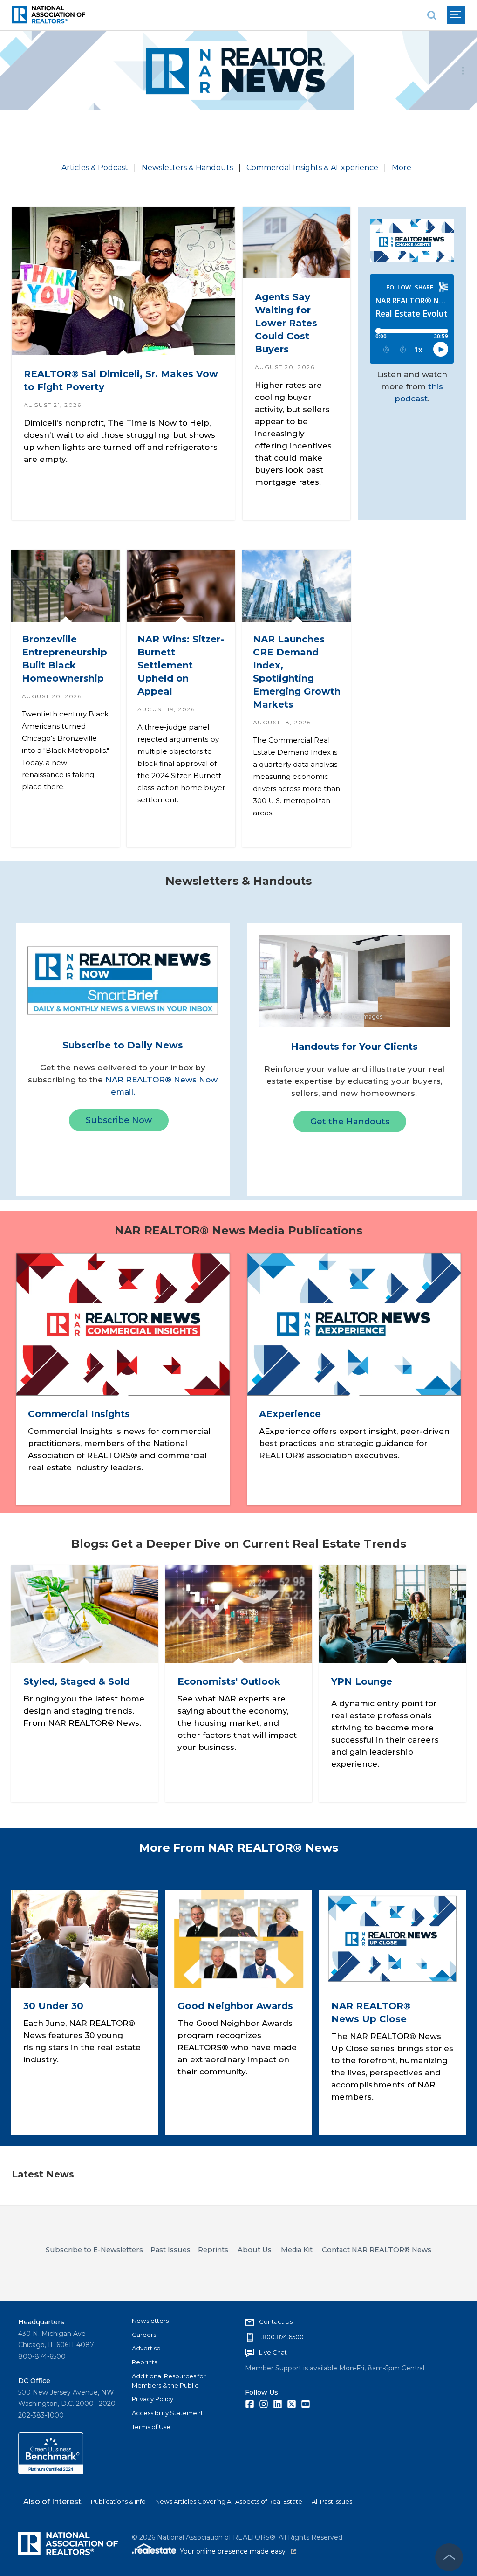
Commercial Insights (78, 1414)
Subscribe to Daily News (123, 1045)
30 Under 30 (53, 2006)
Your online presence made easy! (238, 2551)
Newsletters (150, 2321)
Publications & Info (118, 2501)
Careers (144, 2335)
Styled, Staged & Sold (77, 1682)
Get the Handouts (350, 1122)
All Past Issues (332, 2501)
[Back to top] (449, 2557)
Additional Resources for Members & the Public (169, 2381)
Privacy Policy (153, 2399)
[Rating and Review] (51, 2472)
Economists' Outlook (228, 1682)
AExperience (290, 1414)
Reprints (144, 2362)
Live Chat (273, 2352)
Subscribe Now (119, 1120)
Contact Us (276, 2321)
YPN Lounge (362, 1682)
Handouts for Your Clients (354, 1047)
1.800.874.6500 (281, 2337)
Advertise (146, 2348)
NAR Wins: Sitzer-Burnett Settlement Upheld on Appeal (180, 665)
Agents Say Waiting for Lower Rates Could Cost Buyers (286, 323)
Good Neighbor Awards (235, 2006)
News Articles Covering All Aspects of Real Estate (229, 2501)
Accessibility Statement (167, 2413)
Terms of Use (151, 2427)
